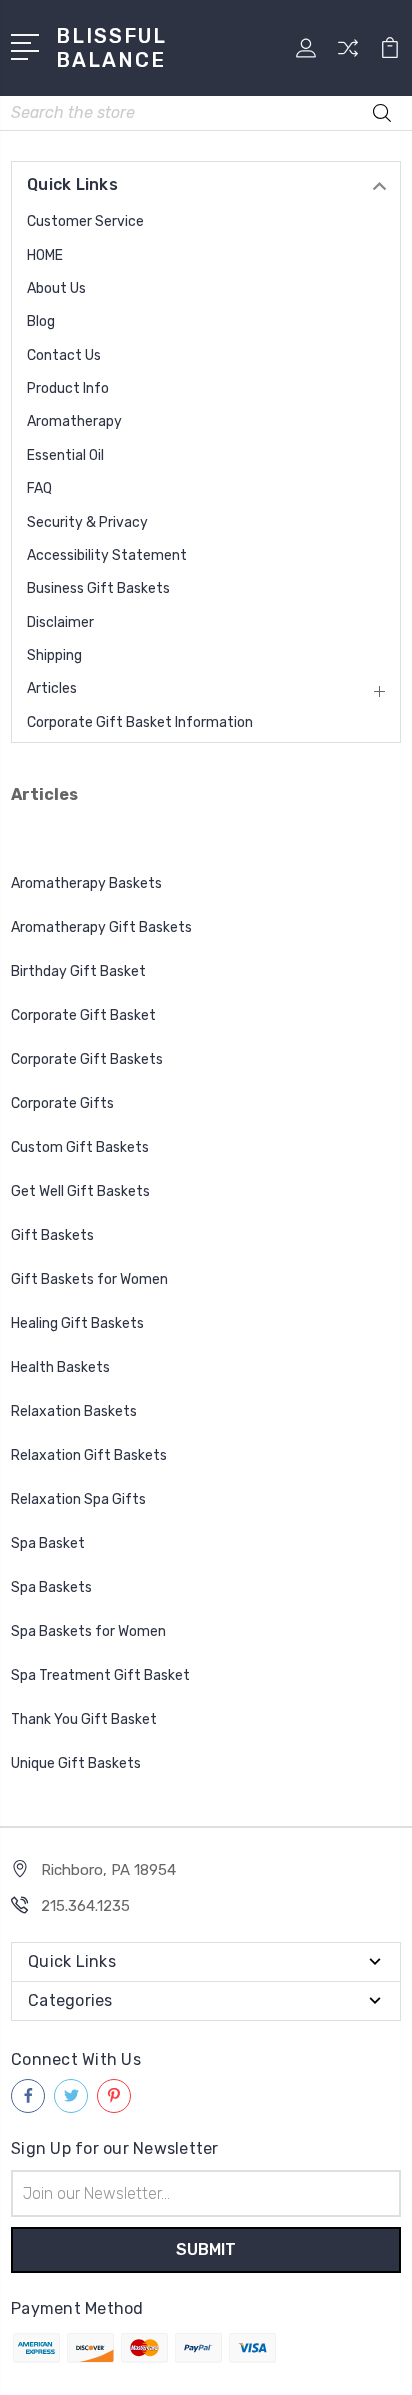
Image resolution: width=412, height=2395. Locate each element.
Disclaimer (60, 622)
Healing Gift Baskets (77, 1323)
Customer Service (85, 221)
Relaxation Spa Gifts (78, 1499)
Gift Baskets (52, 1235)
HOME (45, 255)
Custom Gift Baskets (80, 1147)
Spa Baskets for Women (88, 1631)
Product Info (68, 388)
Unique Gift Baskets (77, 1763)
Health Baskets (60, 1367)
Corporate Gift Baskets (87, 1059)
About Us (56, 288)
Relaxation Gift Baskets (89, 1455)
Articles (52, 688)
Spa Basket (49, 1543)
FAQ (39, 488)
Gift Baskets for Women (89, 1279)
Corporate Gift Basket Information (140, 722)
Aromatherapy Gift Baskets (101, 927)
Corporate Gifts (62, 1103)
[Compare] (348, 54)
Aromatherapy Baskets (86, 883)
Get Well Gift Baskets (80, 1191)
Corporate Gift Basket (83, 1015)
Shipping (54, 655)
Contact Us (64, 355)
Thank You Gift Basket (84, 1719)
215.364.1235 (85, 1906)
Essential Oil (65, 455)
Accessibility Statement (107, 555)
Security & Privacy (87, 522)
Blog (41, 321)
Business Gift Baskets (98, 588)
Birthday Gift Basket (78, 971)
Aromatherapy (74, 421)
